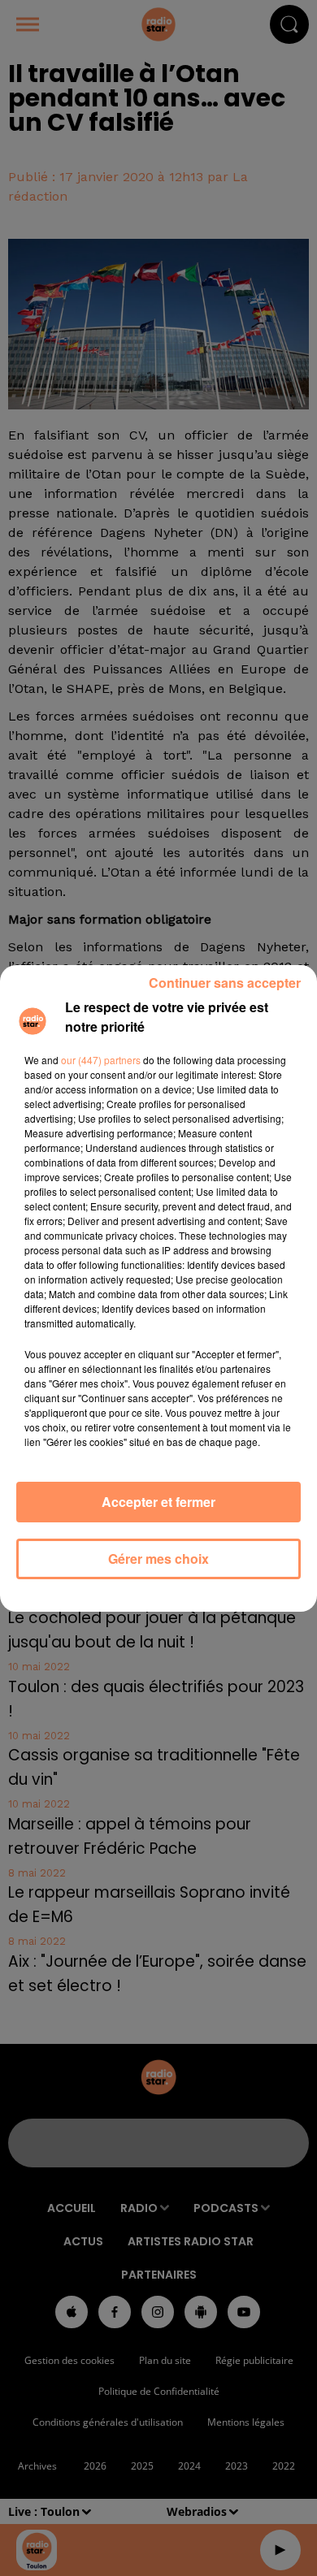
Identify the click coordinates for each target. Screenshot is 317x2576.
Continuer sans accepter (225, 983)
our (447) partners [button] (101, 1060)
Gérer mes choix (158, 1559)
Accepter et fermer (158, 1502)
